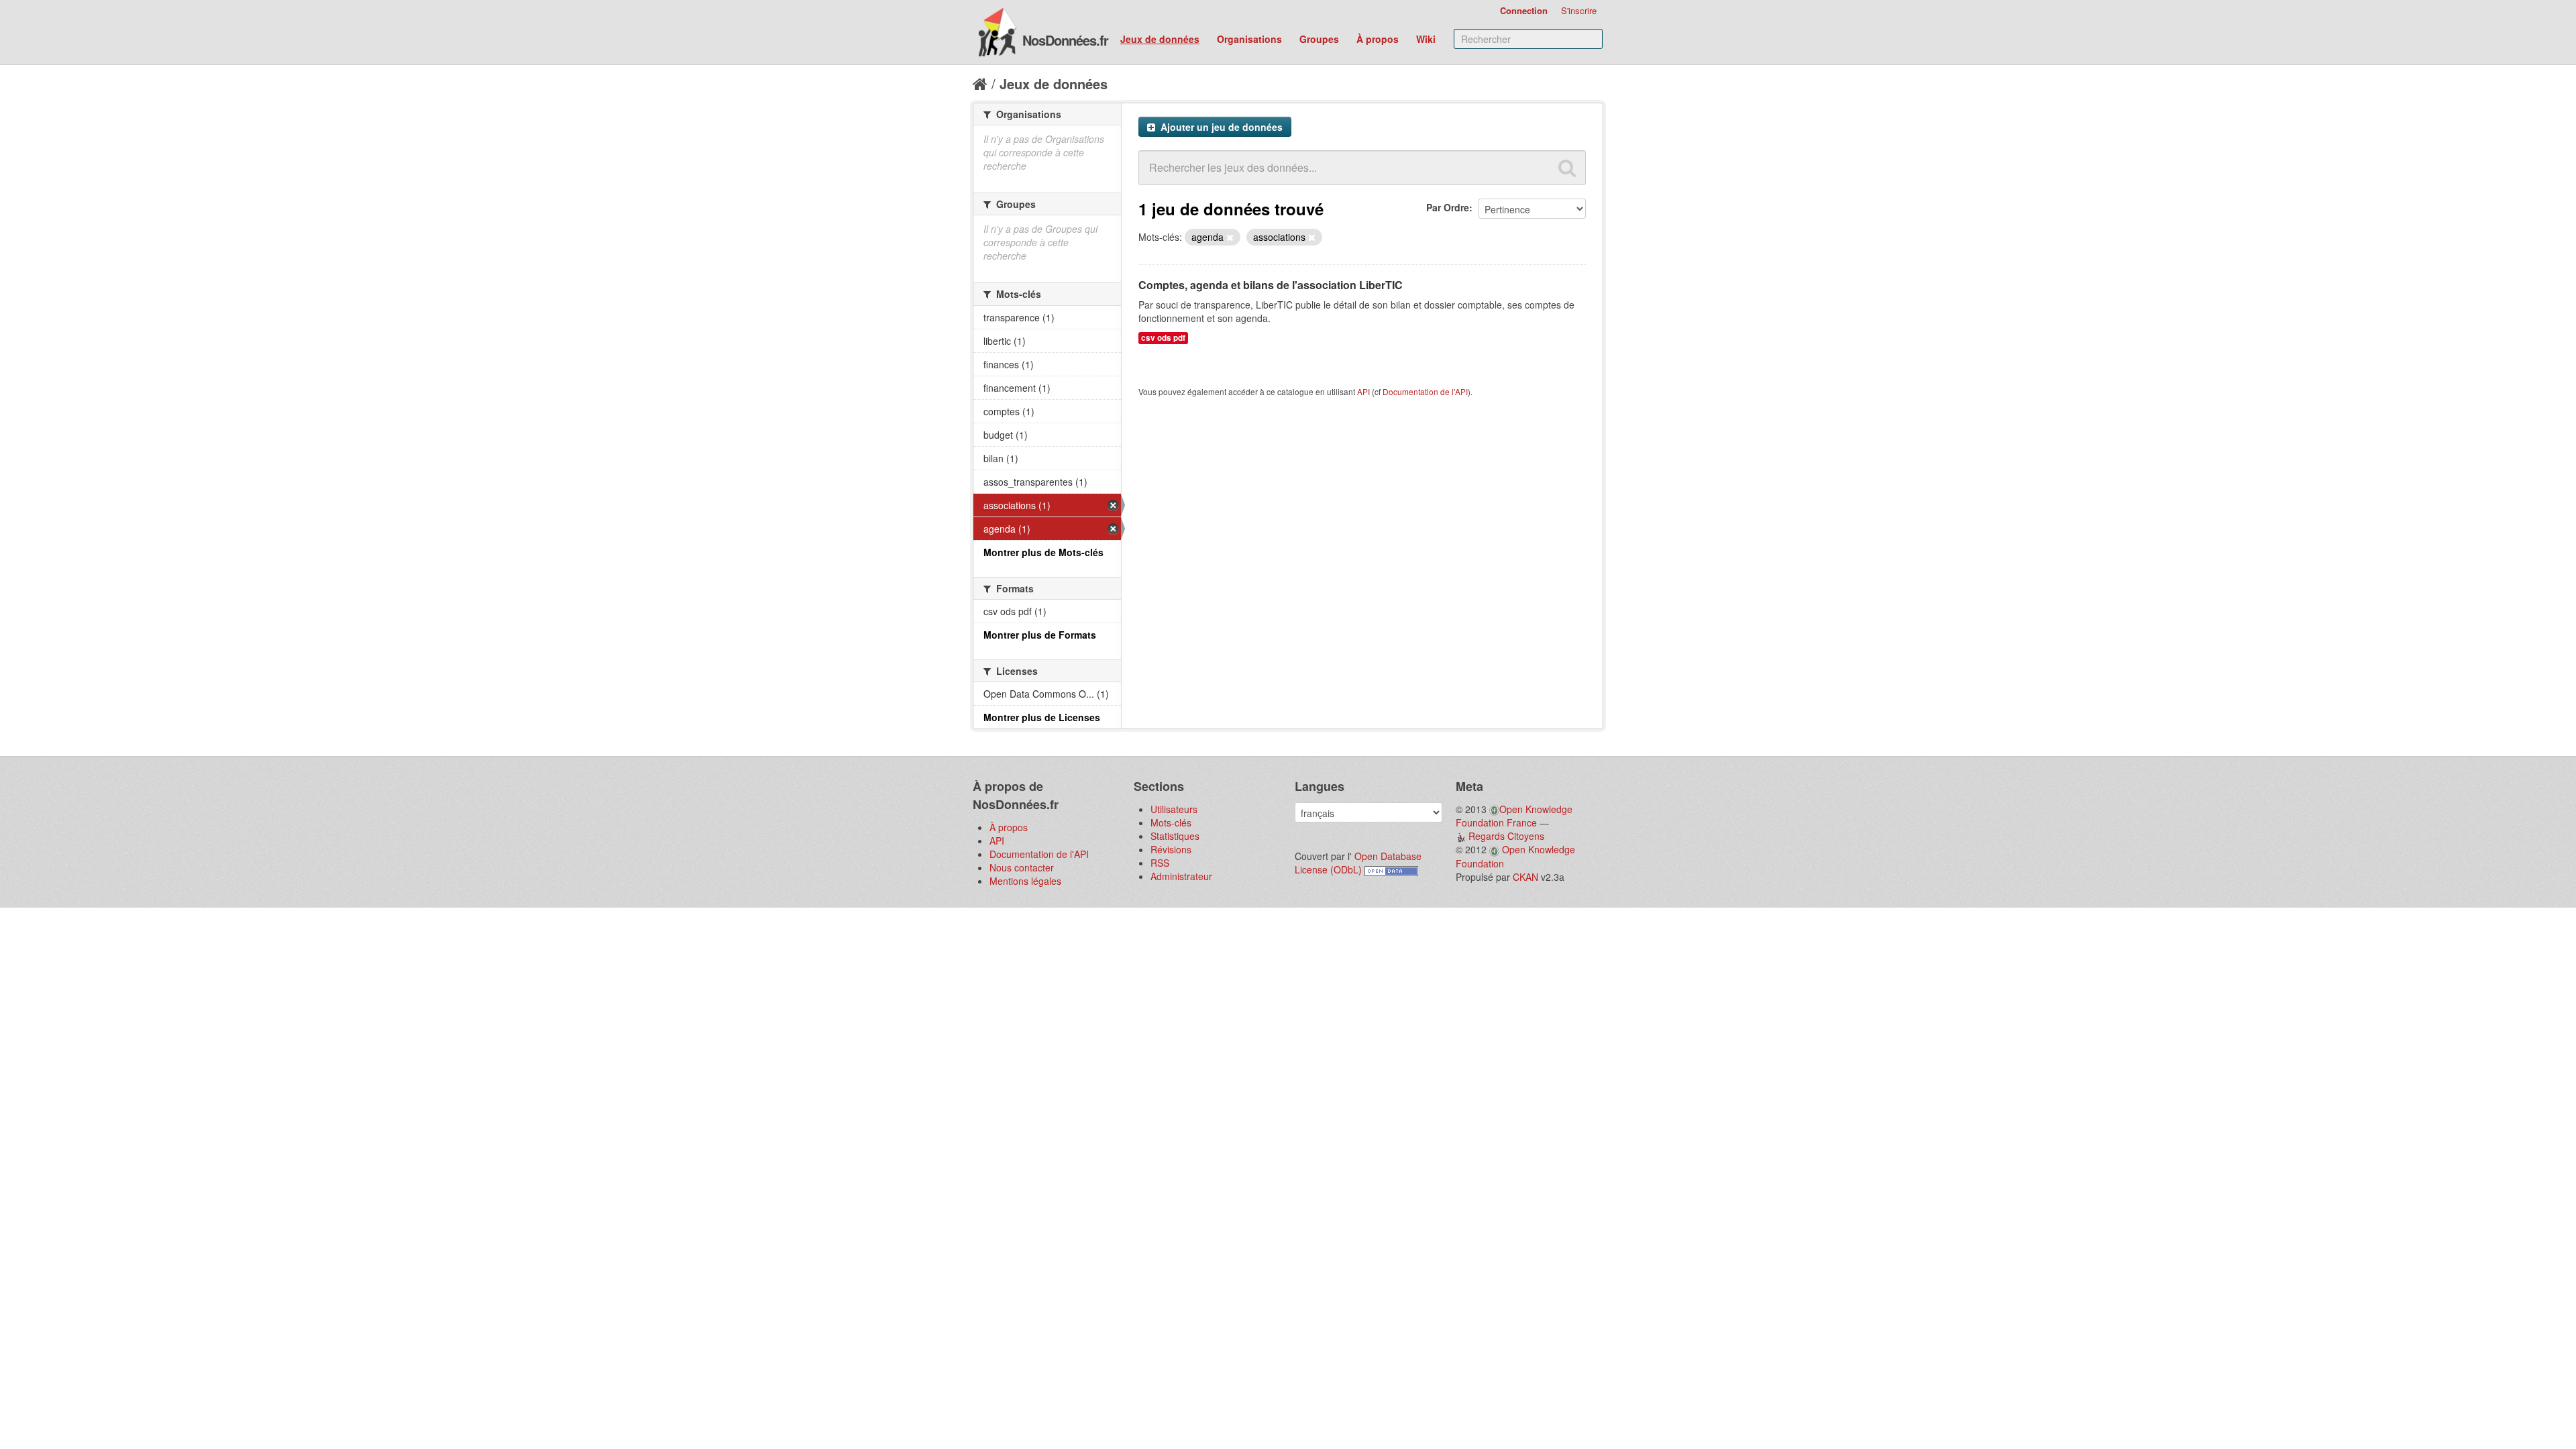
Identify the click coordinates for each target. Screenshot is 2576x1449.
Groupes (1319, 39)
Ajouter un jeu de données (1220, 127)
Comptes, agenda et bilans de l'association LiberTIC (1271, 285)
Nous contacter (1022, 867)
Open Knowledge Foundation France (1514, 816)
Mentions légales (1025, 881)
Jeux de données (1160, 39)
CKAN (1525, 877)
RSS (1160, 863)
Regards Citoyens (1506, 836)
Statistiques (1175, 836)
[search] (1567, 168)
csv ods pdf (1163, 338)
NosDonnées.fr (1065, 40)
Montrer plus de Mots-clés (1043, 552)
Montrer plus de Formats (1040, 635)
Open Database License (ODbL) (1358, 863)
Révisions (1171, 849)
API (1363, 391)
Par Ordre (1448, 207)
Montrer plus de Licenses (1042, 717)
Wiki (1426, 39)
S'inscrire (1579, 10)
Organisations (1249, 39)
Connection (1524, 10)
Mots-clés (1171, 822)
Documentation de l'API (1425, 391)
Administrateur (1181, 876)
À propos (1378, 39)
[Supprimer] (1230, 237)
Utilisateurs (1174, 809)
